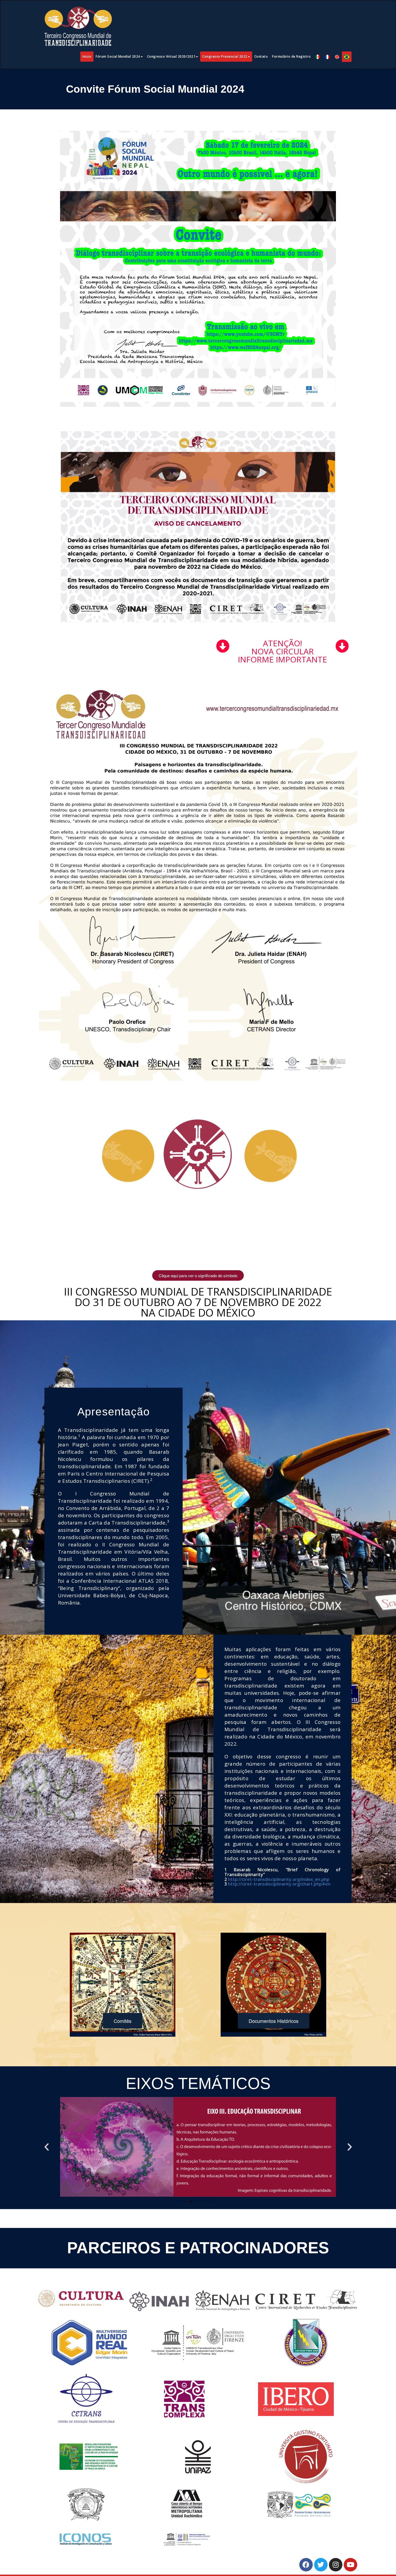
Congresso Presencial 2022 (225, 56)
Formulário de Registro (291, 56)
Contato (261, 56)
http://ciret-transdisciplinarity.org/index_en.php (279, 1879)
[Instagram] (336, 2565)
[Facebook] (306, 2565)
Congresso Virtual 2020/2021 (171, 56)
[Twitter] (321, 2565)
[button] (47, 2147)
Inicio (87, 56)
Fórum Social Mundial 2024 (118, 56)
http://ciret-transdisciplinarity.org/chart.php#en (279, 1884)
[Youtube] (350, 2565)
